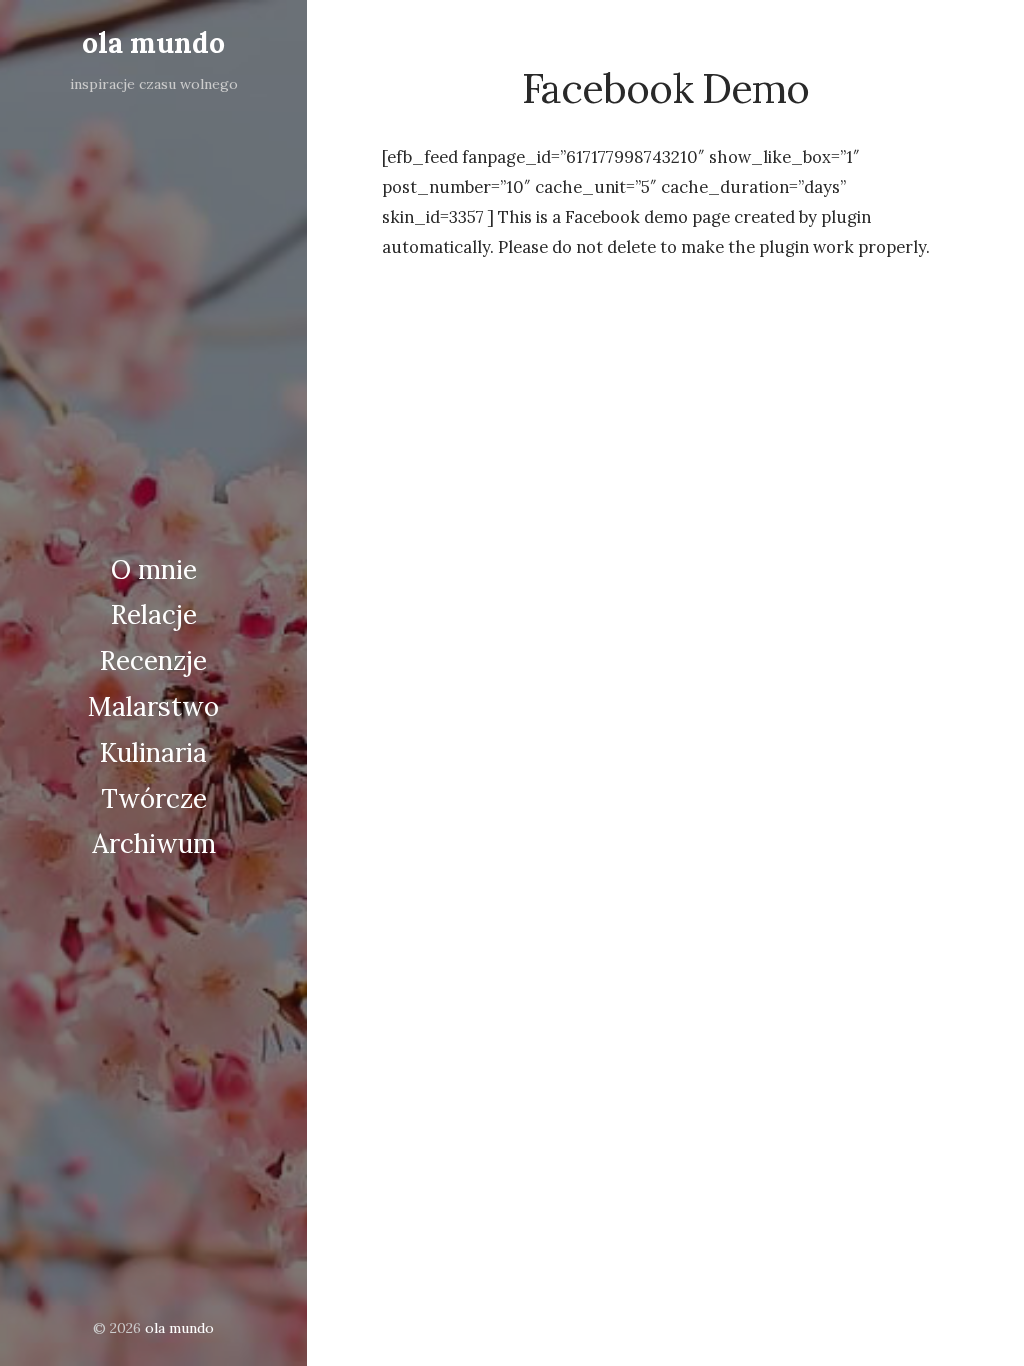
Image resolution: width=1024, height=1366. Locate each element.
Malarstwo (153, 706)
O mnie (154, 569)
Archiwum (154, 843)
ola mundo (153, 43)
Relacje (154, 614)
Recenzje (153, 660)
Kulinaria (153, 752)
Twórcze (154, 798)
